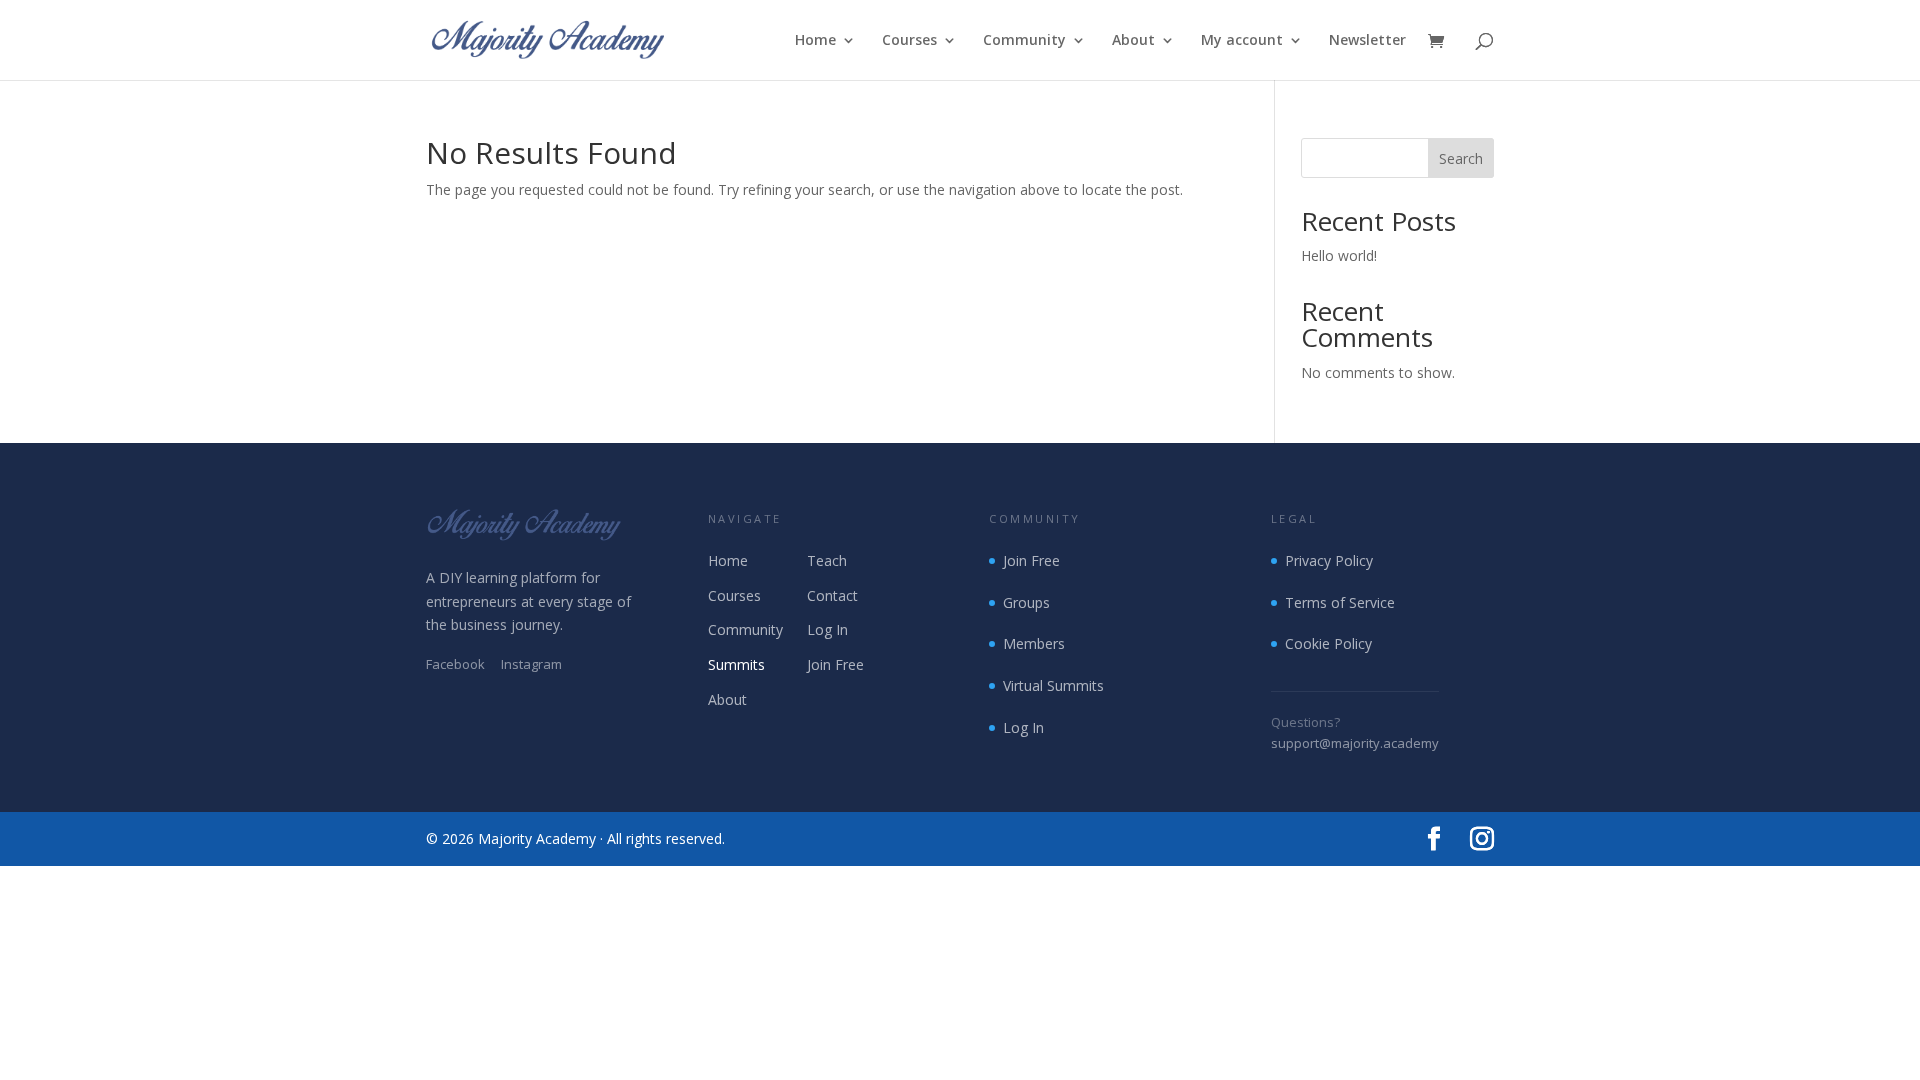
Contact (832, 595)
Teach (827, 560)
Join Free (835, 664)
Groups (1026, 602)
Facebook (455, 664)
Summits (736, 664)
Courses (909, 41)
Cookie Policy (1328, 643)
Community (1024, 41)
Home (815, 41)
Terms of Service (1340, 602)
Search (1461, 158)
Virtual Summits (1053, 685)
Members (1034, 643)
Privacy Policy (1329, 560)
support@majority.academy (1355, 743)
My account (1242, 41)
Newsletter (1367, 41)
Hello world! (1339, 255)
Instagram (531, 664)
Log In (827, 629)
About (1133, 41)
